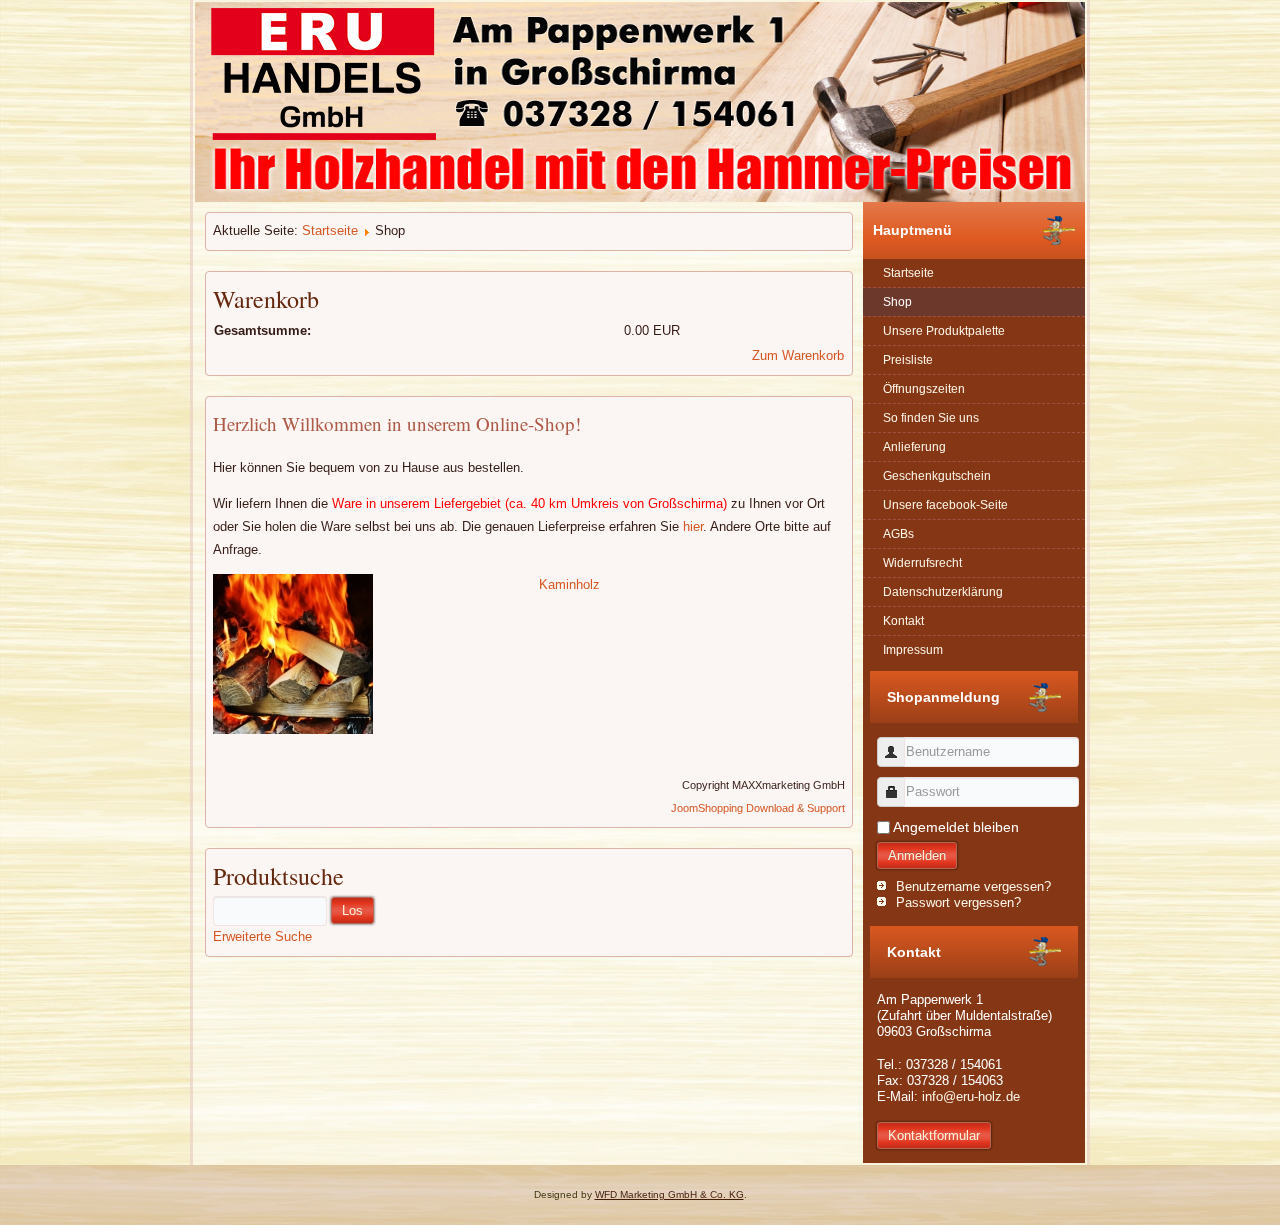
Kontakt (903, 621)
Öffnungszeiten (924, 389)
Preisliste (908, 360)
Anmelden (917, 855)
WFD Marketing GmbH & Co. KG (669, 1194)
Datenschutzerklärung (943, 592)
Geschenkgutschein (937, 476)
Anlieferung (914, 447)
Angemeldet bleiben (956, 827)
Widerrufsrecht (922, 563)
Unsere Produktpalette (944, 331)
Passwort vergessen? (958, 902)
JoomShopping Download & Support (758, 808)
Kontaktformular (934, 1135)
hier (693, 526)
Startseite (330, 230)
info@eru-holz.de (971, 1096)
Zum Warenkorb (798, 355)
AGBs (898, 534)
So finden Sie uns (931, 418)
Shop (897, 302)
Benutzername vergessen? (973, 886)
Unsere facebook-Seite (945, 505)
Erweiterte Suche (262, 936)
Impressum (913, 650)
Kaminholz (569, 584)
